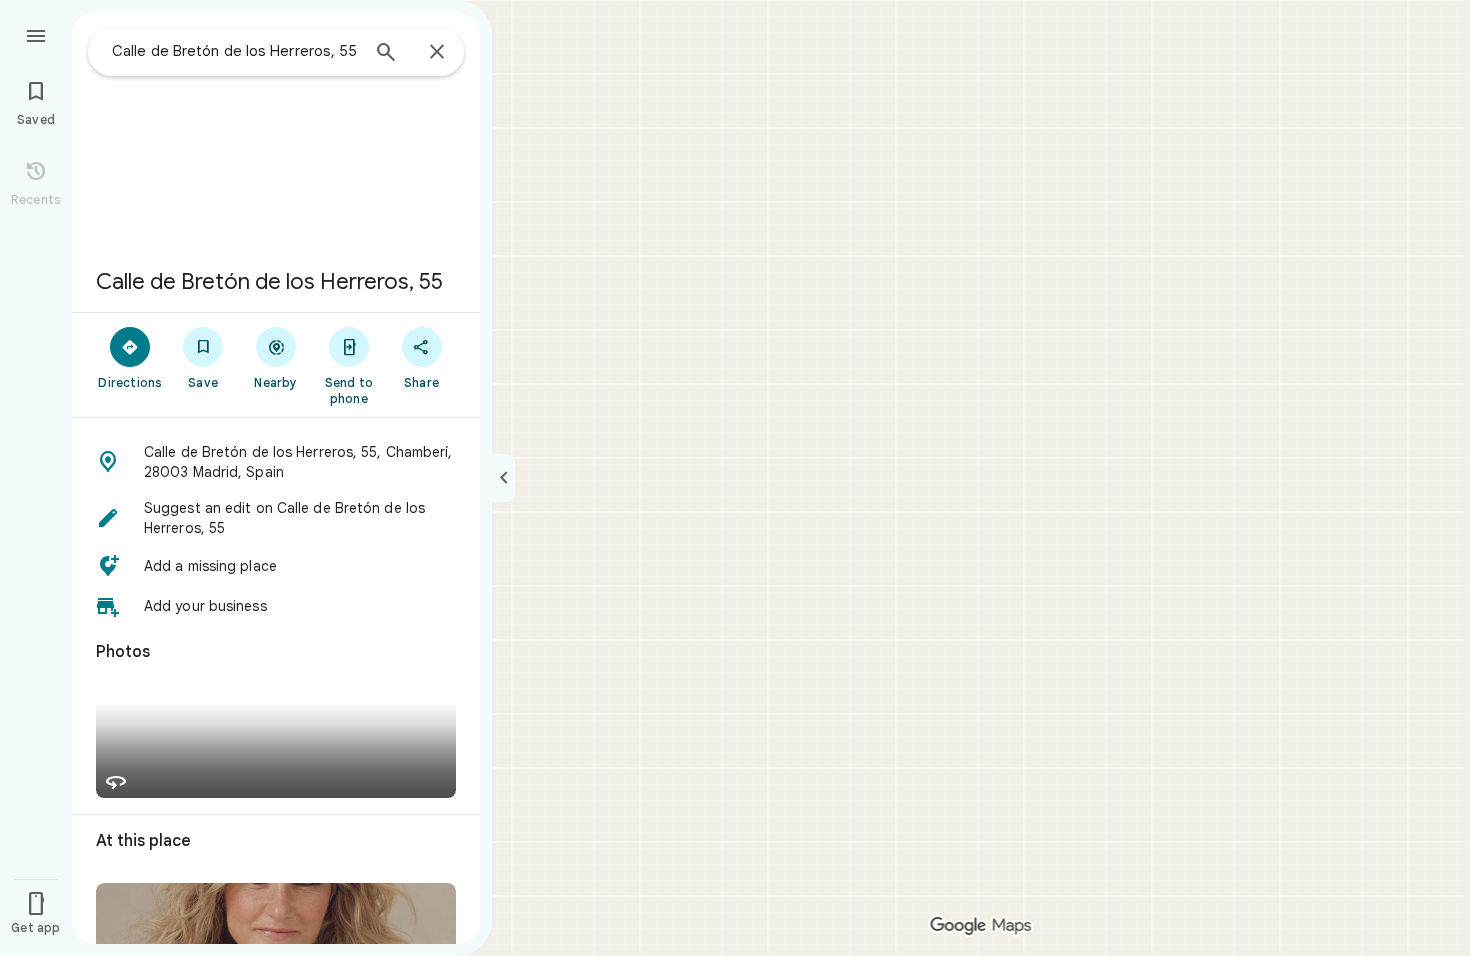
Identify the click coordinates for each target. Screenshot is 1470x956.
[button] (276, 462)
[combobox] (235, 51)
